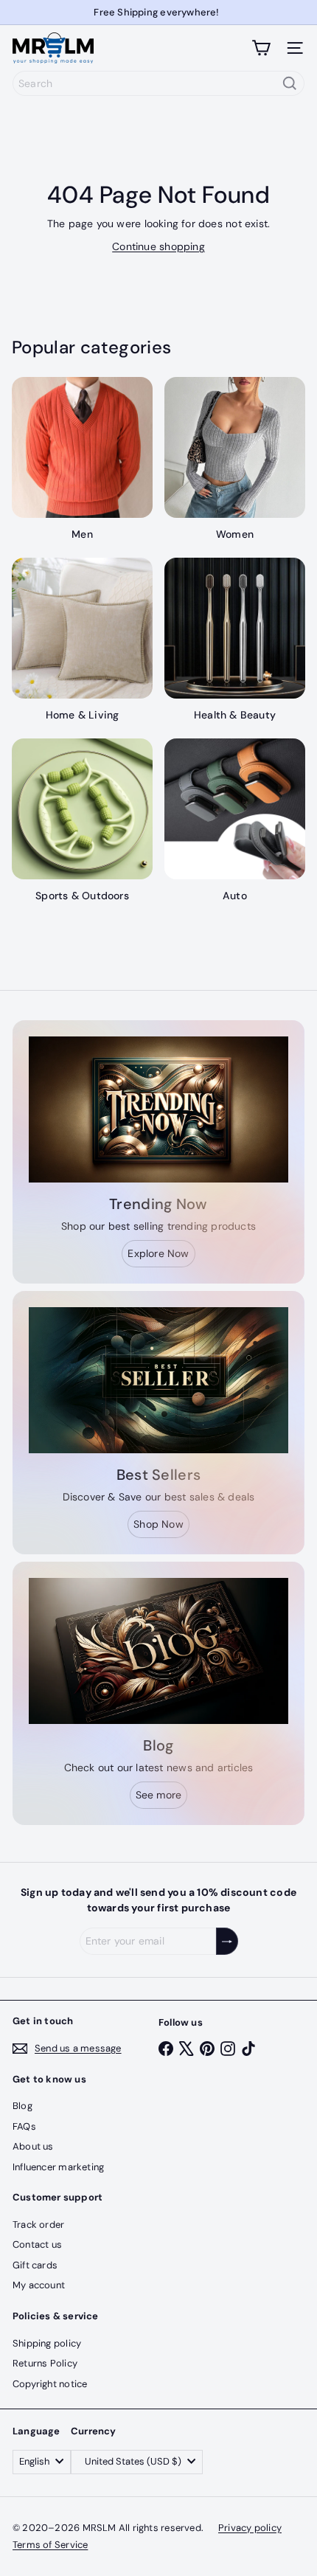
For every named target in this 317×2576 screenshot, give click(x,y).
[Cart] (261, 48)
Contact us (37, 2244)
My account (39, 2285)
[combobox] (158, 83)
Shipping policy (47, 2343)
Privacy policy (250, 2528)
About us (33, 2146)
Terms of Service (50, 2545)
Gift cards (35, 2265)
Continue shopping (158, 246)
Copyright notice (50, 2384)
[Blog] (158, 1651)
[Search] (290, 83)
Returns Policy (45, 2363)
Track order (38, 2224)
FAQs (24, 2126)
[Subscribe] (227, 1941)
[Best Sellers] (158, 1380)
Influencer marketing (58, 2167)
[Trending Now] (158, 1109)
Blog (22, 2106)
